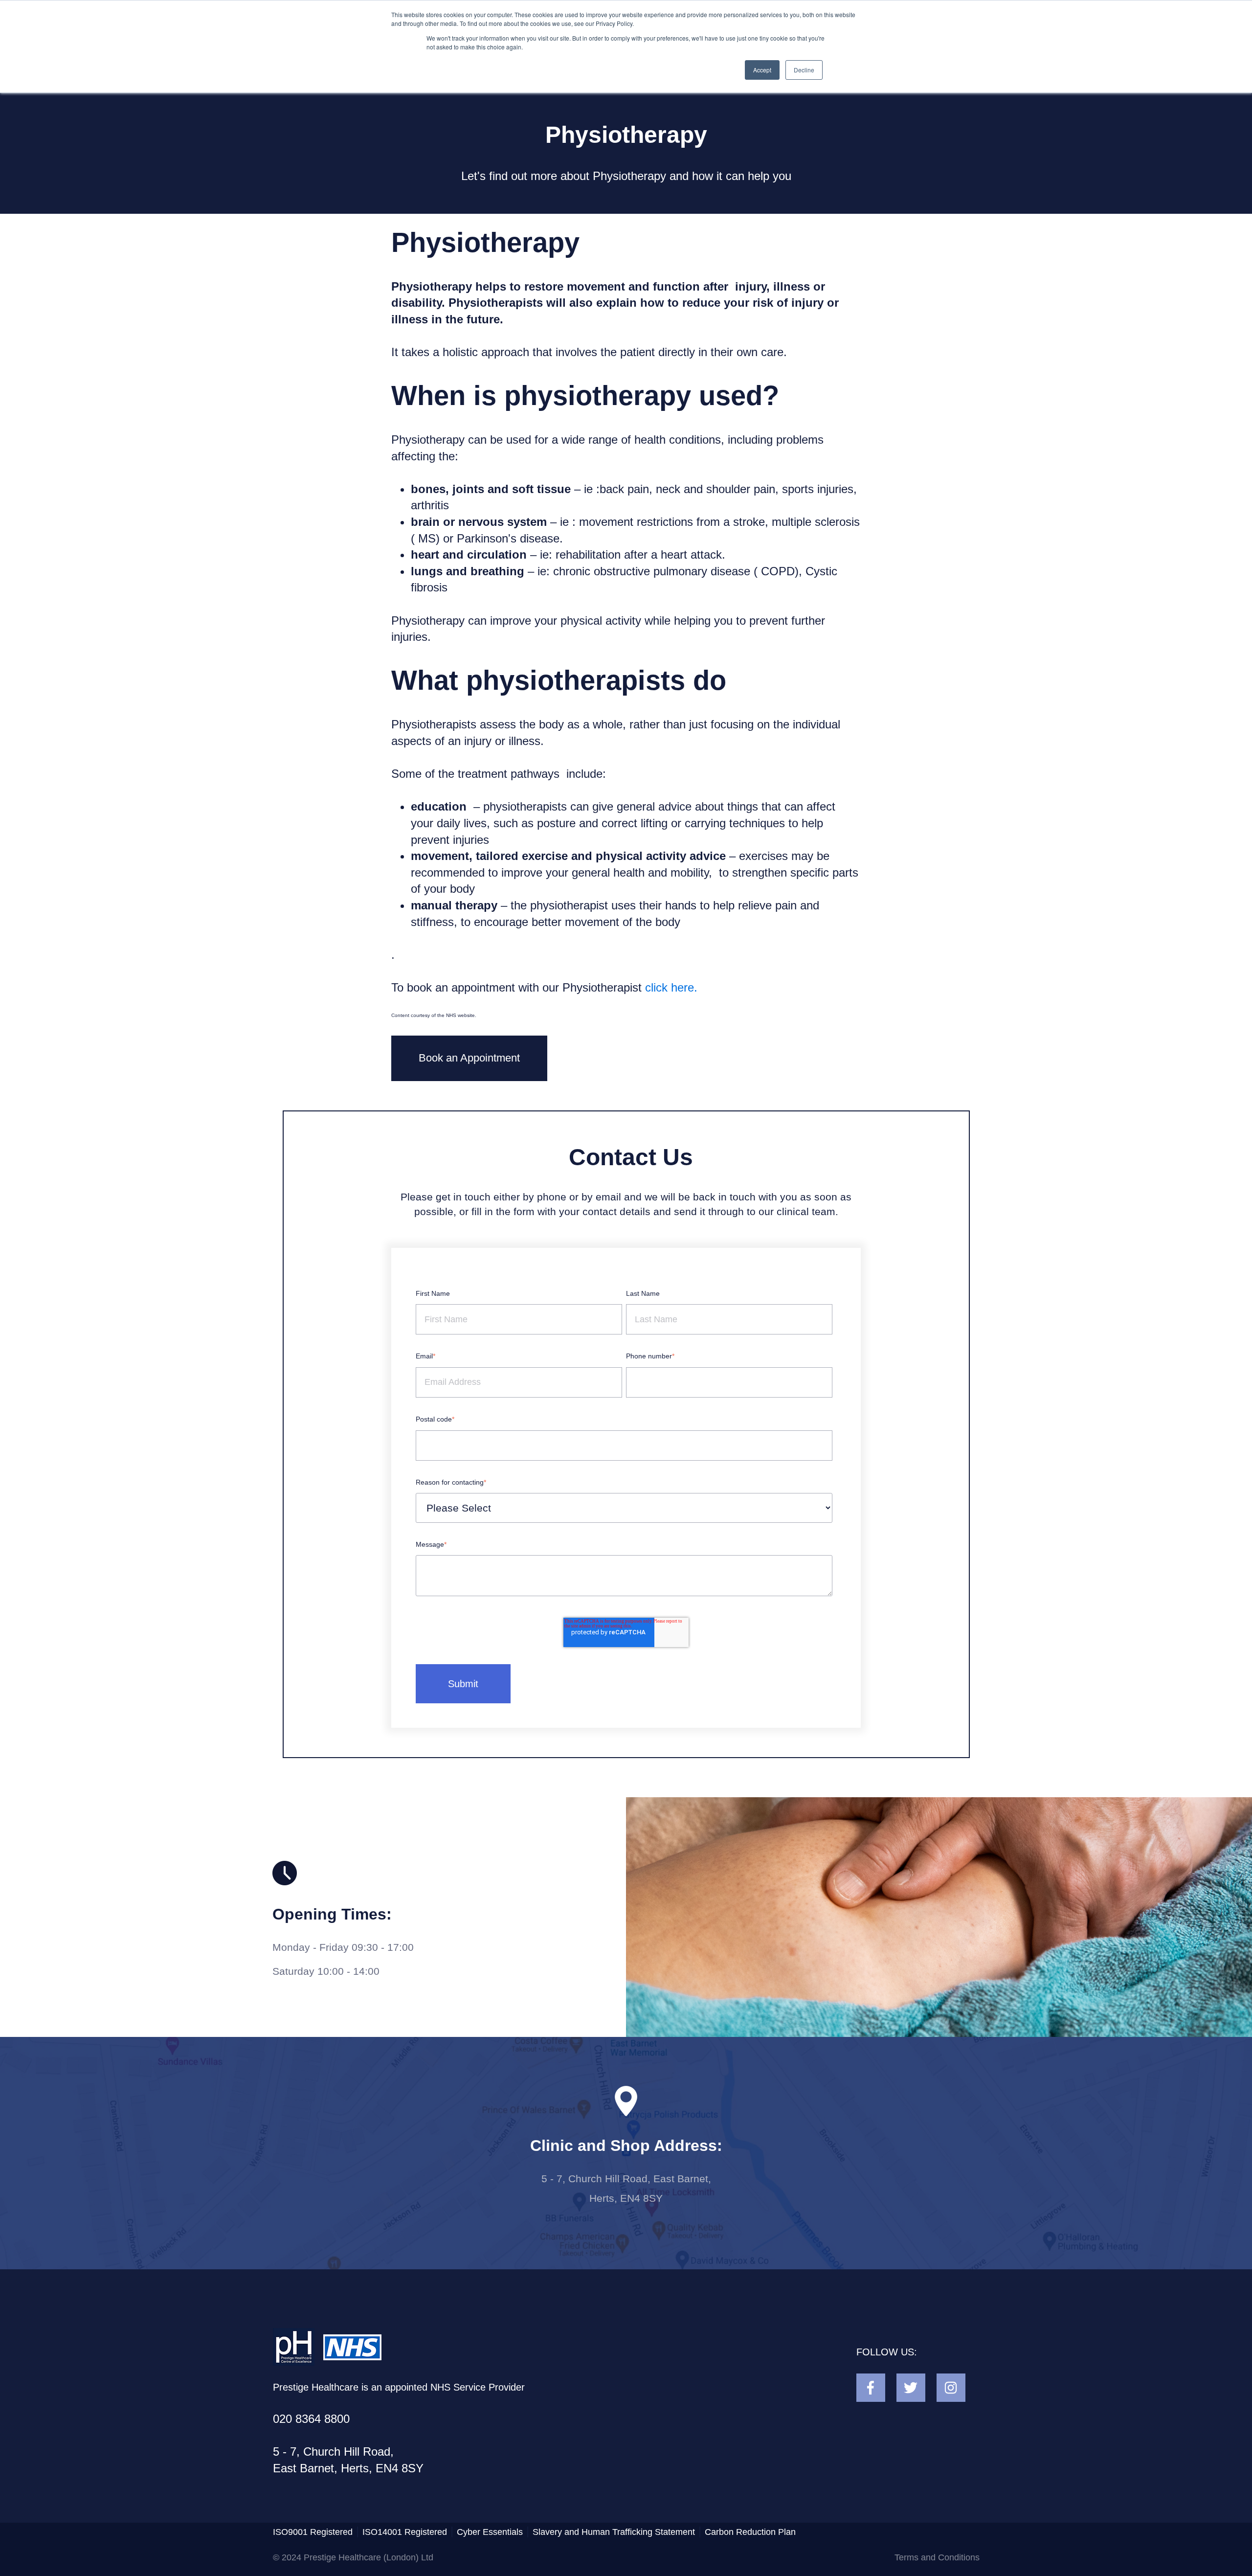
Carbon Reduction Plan (750, 2532)
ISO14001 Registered (405, 2532)
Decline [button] (804, 70)
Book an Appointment (469, 1058)
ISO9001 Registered (313, 2532)
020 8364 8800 (311, 2419)
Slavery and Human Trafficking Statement (614, 2532)
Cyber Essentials (490, 2532)
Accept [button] (762, 70)
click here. (671, 987)
